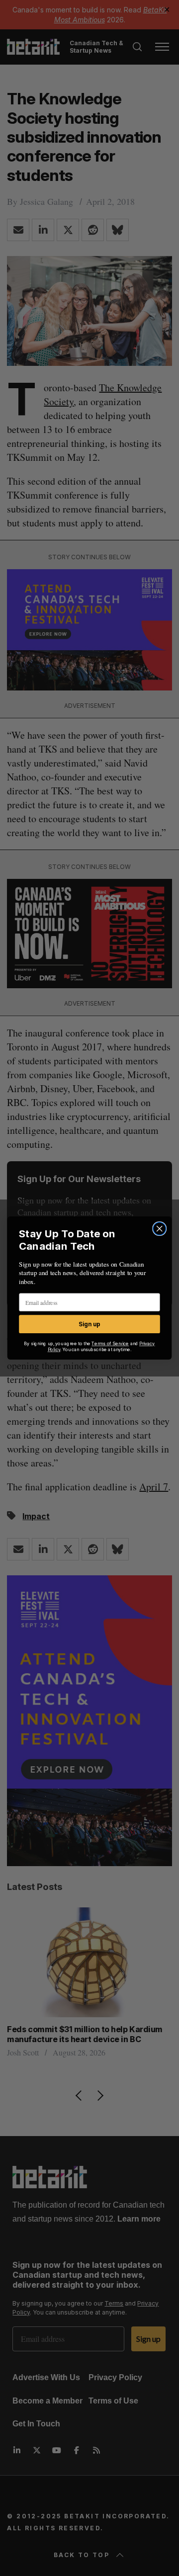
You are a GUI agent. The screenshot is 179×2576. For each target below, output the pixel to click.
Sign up (89, 1324)
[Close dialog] (160, 1229)
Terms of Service (110, 1344)
